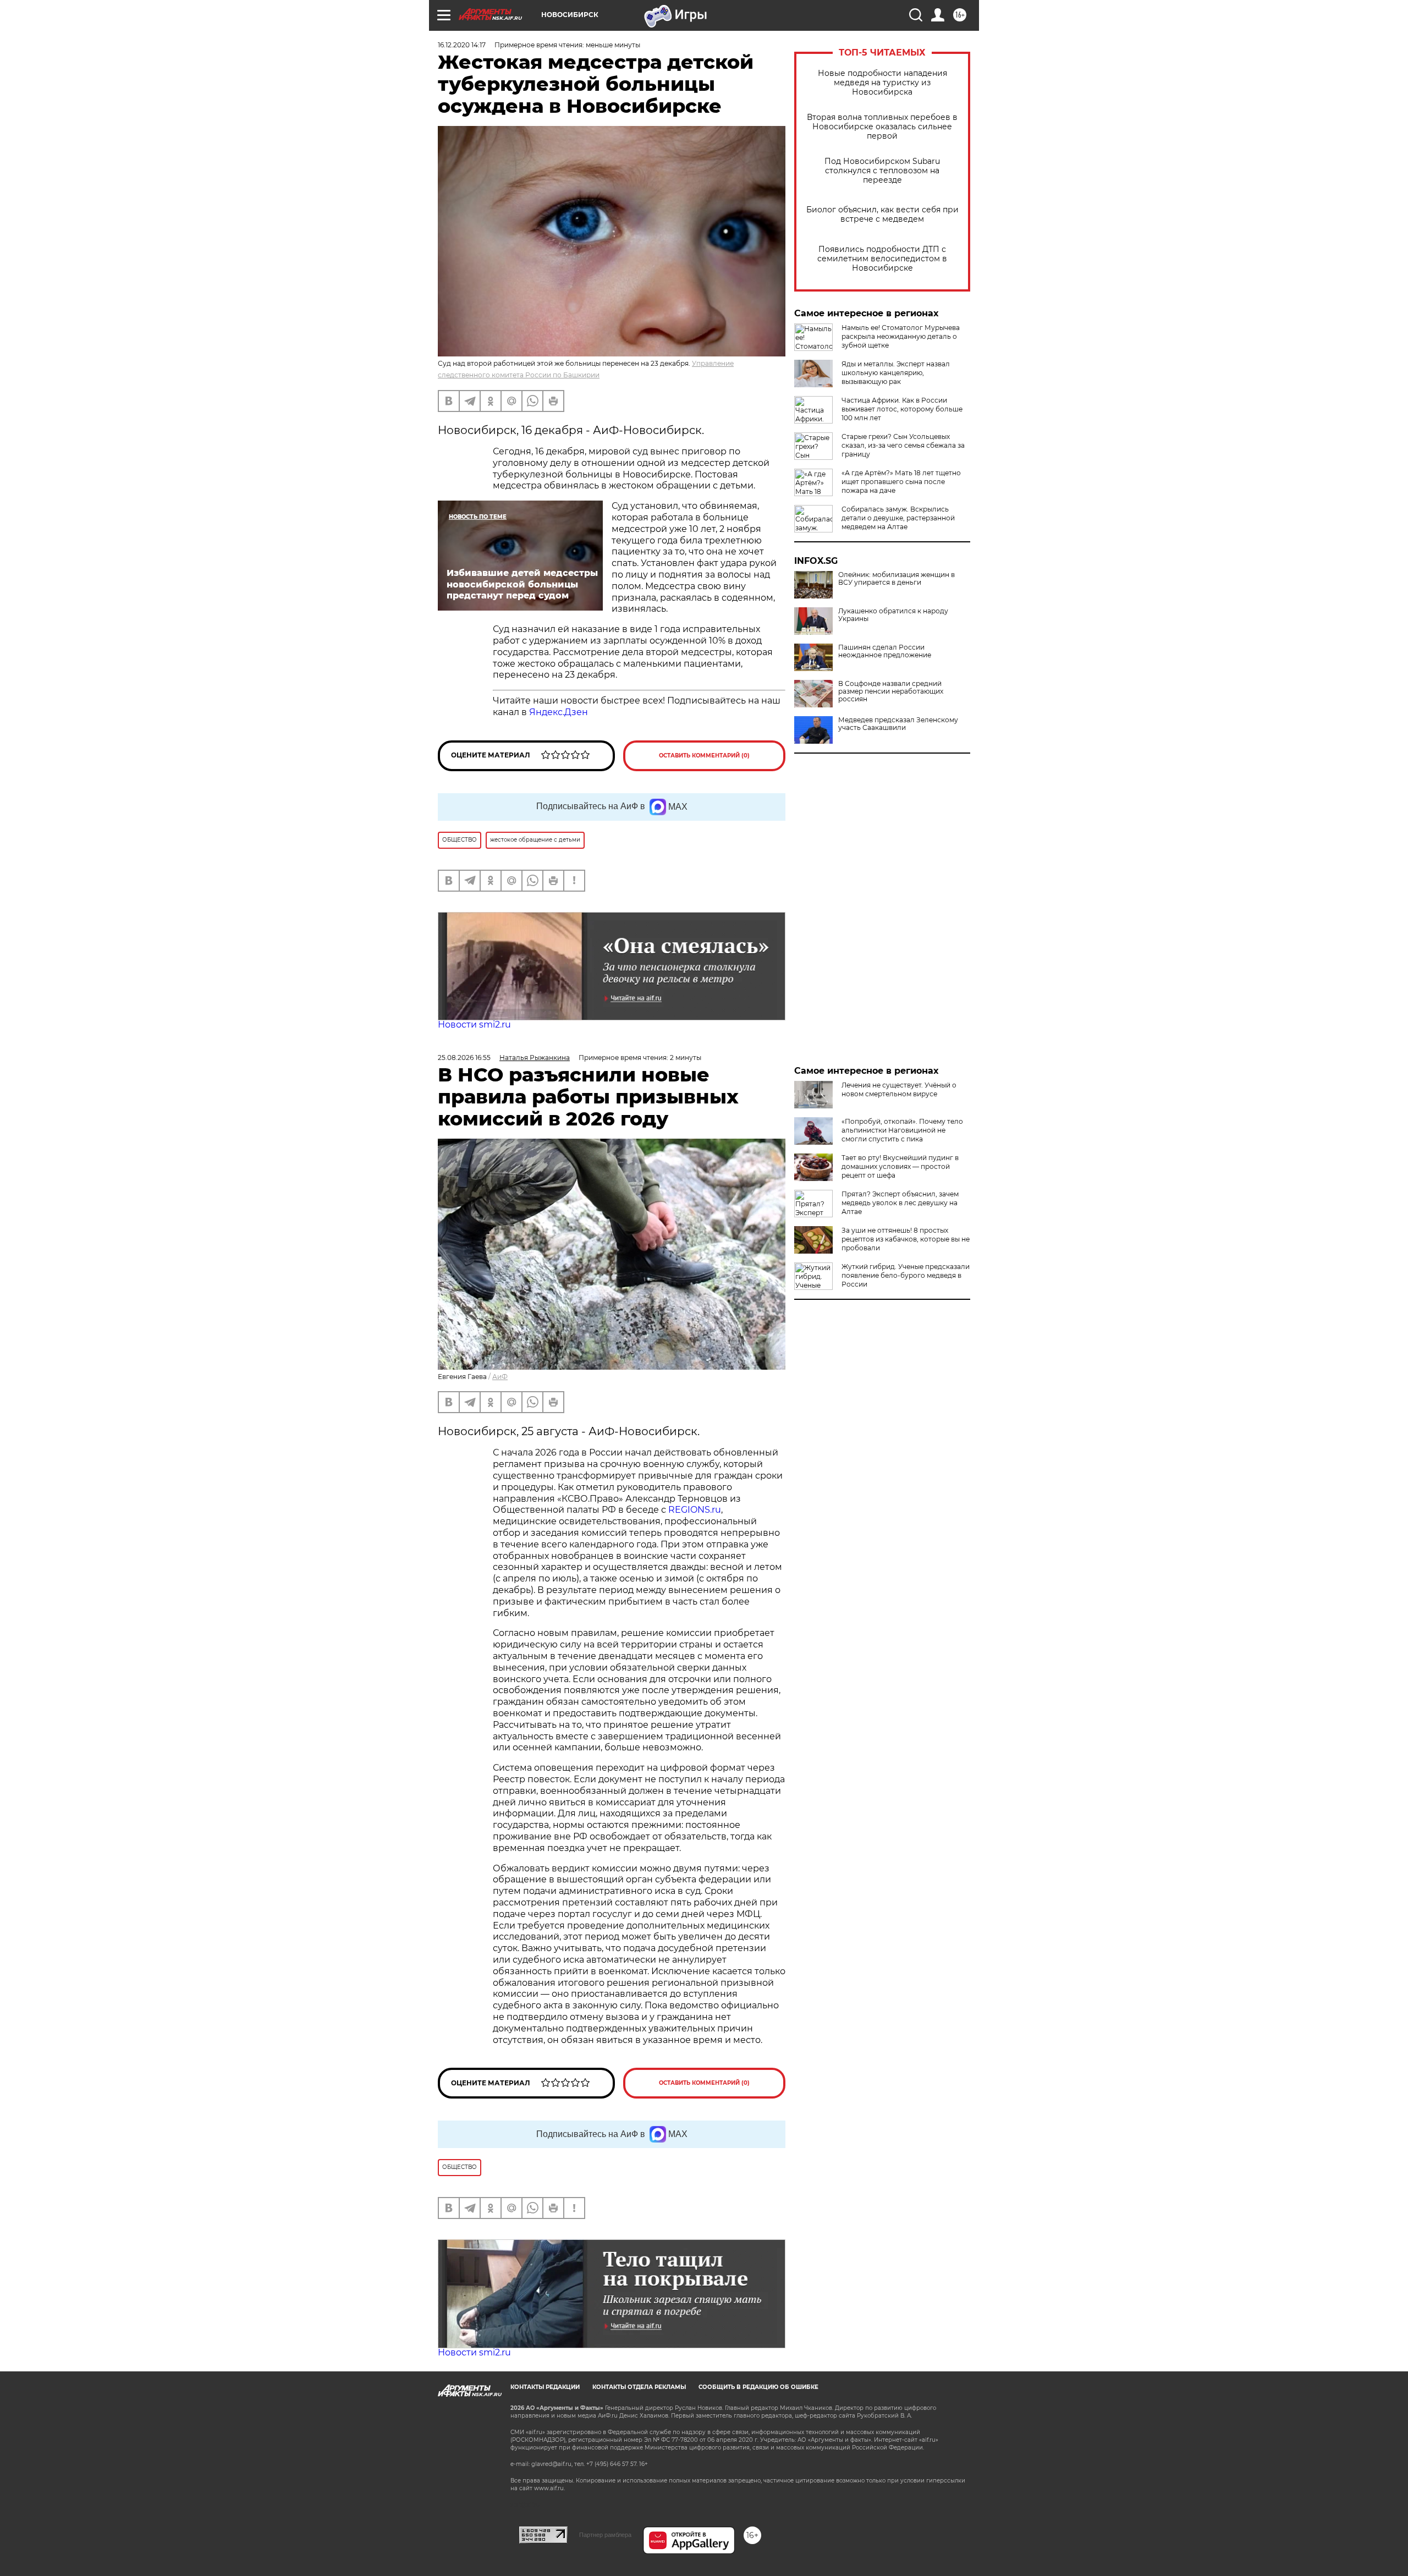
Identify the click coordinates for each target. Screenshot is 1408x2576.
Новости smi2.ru (474, 1025)
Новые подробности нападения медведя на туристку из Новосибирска (882, 83)
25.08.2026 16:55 (464, 1058)
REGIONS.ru (695, 1510)
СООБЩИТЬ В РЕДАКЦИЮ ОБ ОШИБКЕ (758, 2387)
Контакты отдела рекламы (639, 2387)
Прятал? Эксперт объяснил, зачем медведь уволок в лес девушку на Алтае (900, 1203)
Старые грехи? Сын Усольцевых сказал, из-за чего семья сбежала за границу (903, 445)
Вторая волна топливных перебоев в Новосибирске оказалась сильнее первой (882, 127)
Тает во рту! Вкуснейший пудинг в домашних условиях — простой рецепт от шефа (900, 1166)
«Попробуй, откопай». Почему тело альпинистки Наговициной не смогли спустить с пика (902, 1130)
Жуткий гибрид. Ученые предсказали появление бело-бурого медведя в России (906, 1275)
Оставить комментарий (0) (704, 756)
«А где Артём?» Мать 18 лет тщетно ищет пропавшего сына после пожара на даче (901, 482)
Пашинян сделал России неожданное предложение (885, 651)
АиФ (500, 1377)
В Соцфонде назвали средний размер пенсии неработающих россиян (891, 691)
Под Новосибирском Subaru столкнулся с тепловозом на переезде (882, 171)
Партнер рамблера (605, 2535)
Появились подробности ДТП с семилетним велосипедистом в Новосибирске (882, 259)
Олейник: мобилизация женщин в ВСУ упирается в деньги (897, 579)
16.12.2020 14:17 (462, 45)
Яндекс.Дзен (559, 712)
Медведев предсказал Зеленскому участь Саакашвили (898, 724)
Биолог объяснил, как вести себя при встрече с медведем (882, 215)
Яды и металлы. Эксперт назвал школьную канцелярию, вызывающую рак (896, 373)
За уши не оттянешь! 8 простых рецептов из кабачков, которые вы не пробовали (906, 1239)
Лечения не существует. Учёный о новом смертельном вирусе (899, 1089)
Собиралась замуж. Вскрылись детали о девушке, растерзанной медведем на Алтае (898, 518)
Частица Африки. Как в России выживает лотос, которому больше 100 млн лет (902, 409)
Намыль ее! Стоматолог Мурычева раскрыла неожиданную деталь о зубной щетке (901, 336)
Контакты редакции (545, 2387)
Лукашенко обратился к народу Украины (893, 615)
